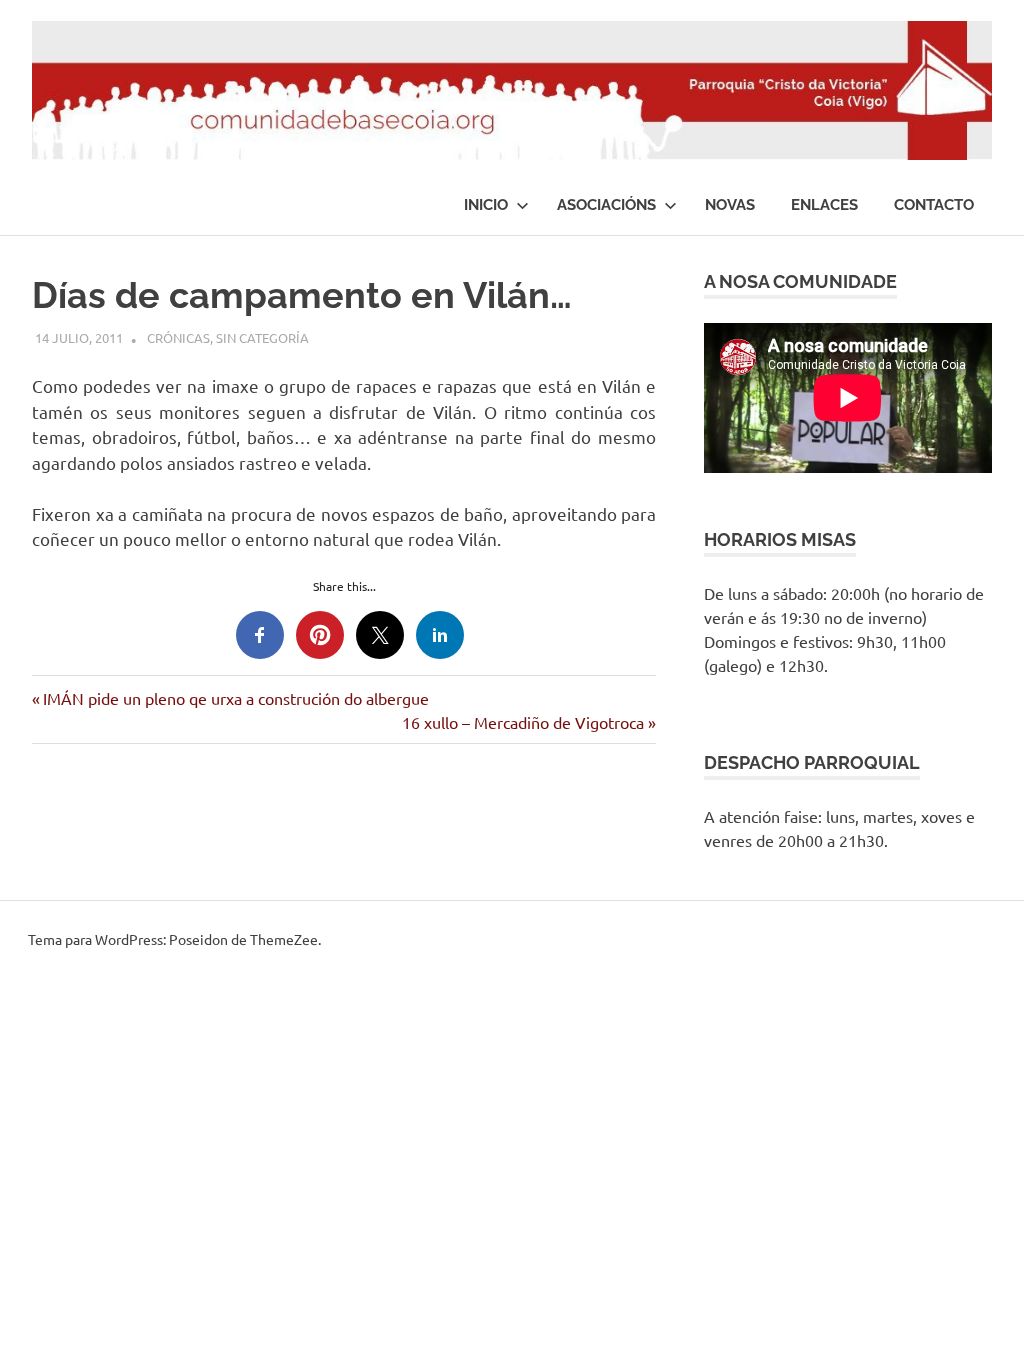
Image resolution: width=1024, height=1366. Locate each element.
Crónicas (178, 337)
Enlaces (824, 205)
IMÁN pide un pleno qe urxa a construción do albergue (235, 698)
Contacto (934, 205)
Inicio (486, 205)
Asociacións (606, 205)
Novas (730, 205)
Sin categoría (262, 337)
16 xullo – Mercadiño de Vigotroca (523, 722)
